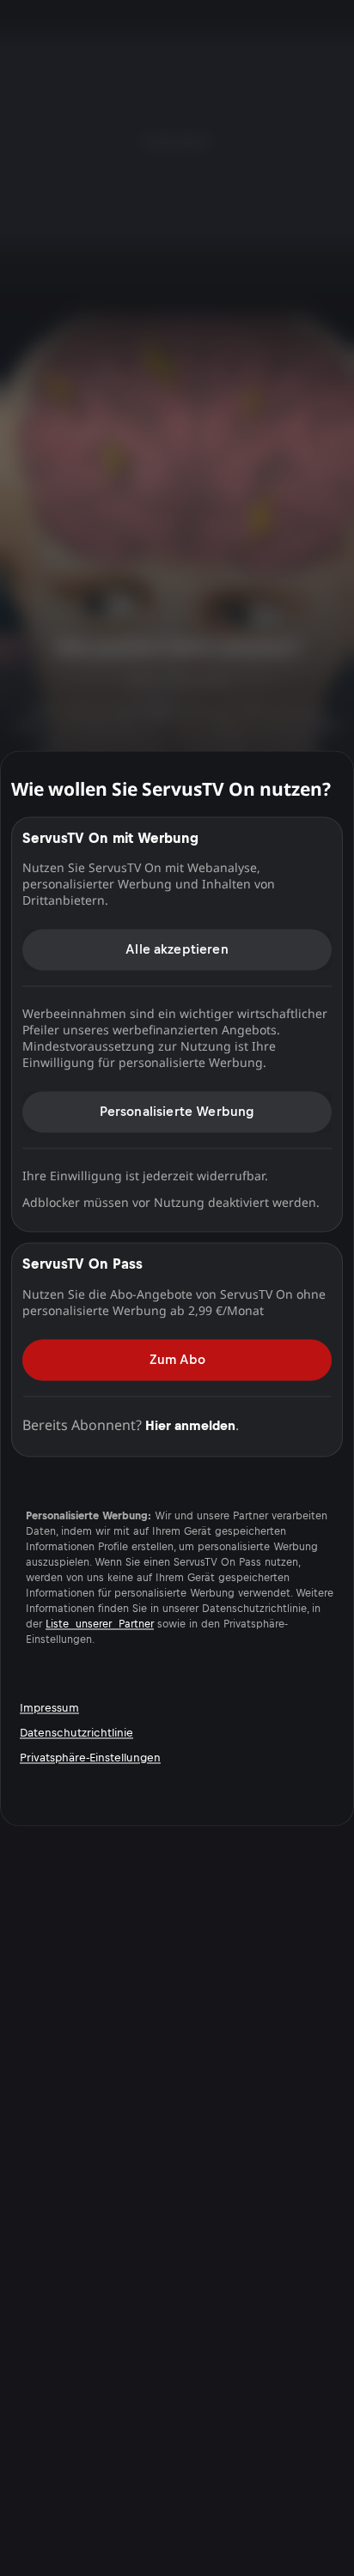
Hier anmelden (190, 1425)
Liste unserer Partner (100, 1624)
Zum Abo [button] (177, 1359)
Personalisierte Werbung (177, 1111)
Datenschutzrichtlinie (76, 1733)
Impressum (49, 1708)
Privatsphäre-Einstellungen (90, 1758)
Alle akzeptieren (177, 949)
